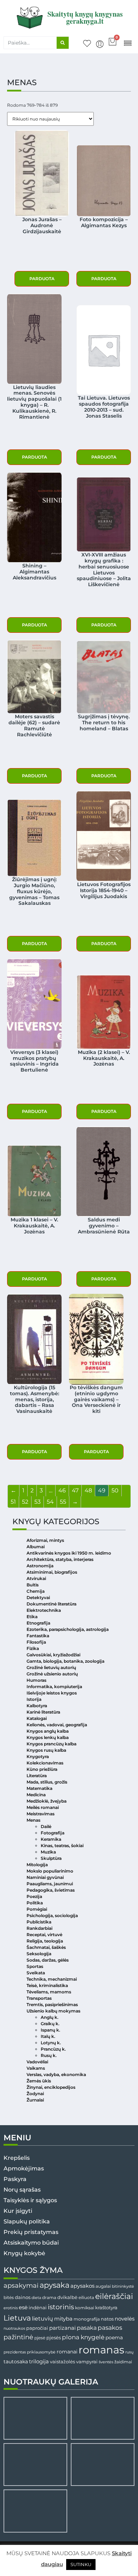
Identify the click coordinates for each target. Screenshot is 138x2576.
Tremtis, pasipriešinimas (52, 2005)
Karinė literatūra (43, 1712)
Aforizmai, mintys (45, 1540)
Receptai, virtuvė (44, 1935)
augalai (103, 2286)
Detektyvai (38, 1598)
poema (114, 2338)
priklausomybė (41, 2352)
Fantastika (38, 1636)
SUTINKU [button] (81, 2564)
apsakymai (21, 2285)
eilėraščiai (114, 2296)
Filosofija (36, 1642)
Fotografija (53, 1833)
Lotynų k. (51, 2043)
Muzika (48, 1852)
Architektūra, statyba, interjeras (60, 1559)
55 (63, 1502)
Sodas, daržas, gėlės (48, 1960)
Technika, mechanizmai (52, 1979)
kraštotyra (106, 2308)
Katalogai (37, 1718)
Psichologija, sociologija (52, 1915)
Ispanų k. (50, 2030)
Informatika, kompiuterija (54, 1687)
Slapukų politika (27, 2221)
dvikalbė (67, 2297)
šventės (106, 2362)
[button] (128, 43)
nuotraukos (14, 2328)
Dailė (46, 1826)
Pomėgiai (37, 1909)
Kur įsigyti (18, 2211)
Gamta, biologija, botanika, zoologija (65, 1661)
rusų (129, 2352)
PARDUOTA (42, 279)
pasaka (87, 2328)
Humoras (36, 1680)
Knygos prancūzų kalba (51, 1744)
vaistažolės (62, 2362)
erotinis (11, 2308)
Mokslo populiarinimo (50, 1871)
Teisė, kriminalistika (47, 1985)
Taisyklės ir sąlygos (30, 2200)
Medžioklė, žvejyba (47, 1801)
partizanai (62, 2328)
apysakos (82, 2286)
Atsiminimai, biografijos (52, 1572)
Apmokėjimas (24, 2168)
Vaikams (36, 2068)
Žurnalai (35, 2100)
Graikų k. (50, 2024)
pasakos (110, 2328)
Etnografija (38, 1623)
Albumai (36, 1547)
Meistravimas (41, 1814)
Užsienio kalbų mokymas (53, 2011)
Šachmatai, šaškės (46, 1947)
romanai (67, 2352)
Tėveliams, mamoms (49, 1992)
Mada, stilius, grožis (47, 1782)
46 (62, 1490)
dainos (23, 2297)
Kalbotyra (37, 1706)
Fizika (33, 1648)
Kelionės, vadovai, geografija (57, 1725)
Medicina (36, 1795)
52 (25, 1502)
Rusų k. (49, 2055)
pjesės (54, 2338)
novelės (125, 2319)
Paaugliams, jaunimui (50, 1884)
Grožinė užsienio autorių (52, 1674)
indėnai (38, 2307)
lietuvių (42, 2318)
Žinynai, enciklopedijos (51, 2087)
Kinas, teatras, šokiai (62, 1846)
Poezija (34, 1896)
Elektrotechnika (44, 1610)
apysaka (54, 2285)
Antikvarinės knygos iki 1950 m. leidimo (69, 1553)
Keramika (51, 1839)
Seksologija (39, 1954)
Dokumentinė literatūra (51, 1604)
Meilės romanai (43, 1807)
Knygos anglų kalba (48, 1731)
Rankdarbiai (39, 1928)
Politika (35, 1903)
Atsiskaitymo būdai (31, 2243)
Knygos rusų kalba (46, 1750)
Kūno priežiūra (42, 1769)
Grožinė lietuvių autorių (51, 1667)
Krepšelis (17, 2158)
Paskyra (15, 2179)
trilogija (39, 2362)
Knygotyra (38, 1756)
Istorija (34, 1699)
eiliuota (86, 2298)
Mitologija (37, 1865)
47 (75, 1490)
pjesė (40, 2338)
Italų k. (48, 2036)
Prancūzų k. (53, 2049)
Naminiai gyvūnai (45, 1877)
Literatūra (37, 1776)
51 (13, 1502)
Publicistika (39, 1922)
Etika (32, 1617)
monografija (87, 2319)
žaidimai (123, 2362)
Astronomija (40, 1566)
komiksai (85, 2308)
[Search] (63, 43)
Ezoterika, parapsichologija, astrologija (68, 1629)
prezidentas (15, 2352)
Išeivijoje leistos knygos (52, 1693)
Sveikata (36, 1973)
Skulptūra (51, 1858)
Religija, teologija (45, 1941)
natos (107, 2319)
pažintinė (18, 2337)
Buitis (33, 1585)
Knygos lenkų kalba (48, 1737)
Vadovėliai (37, 2062)
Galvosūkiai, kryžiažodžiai (53, 1655)
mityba (63, 2319)
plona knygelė (83, 2337)
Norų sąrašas (22, 2190)
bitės (9, 2298)
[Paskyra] (100, 44)
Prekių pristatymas (31, 2232)
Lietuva (17, 2318)
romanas (101, 2350)
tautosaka (16, 2362)
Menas (33, 1820)
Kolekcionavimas (45, 1763)
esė (23, 2307)
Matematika (39, 1788)
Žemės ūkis (39, 2081)
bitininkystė (123, 2286)
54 (50, 1502)
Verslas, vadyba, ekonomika (56, 2074)
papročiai (37, 2328)
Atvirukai (36, 1578)
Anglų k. (50, 2017)
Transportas (39, 1998)
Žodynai (35, 2094)
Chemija (36, 1591)
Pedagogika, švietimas (51, 1890)
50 (115, 1490)
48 (88, 1490)
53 (38, 1502)
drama (49, 2297)
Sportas (35, 1966)
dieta (36, 2298)
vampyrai (87, 2362)
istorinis (61, 2307)
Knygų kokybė (24, 2253)
